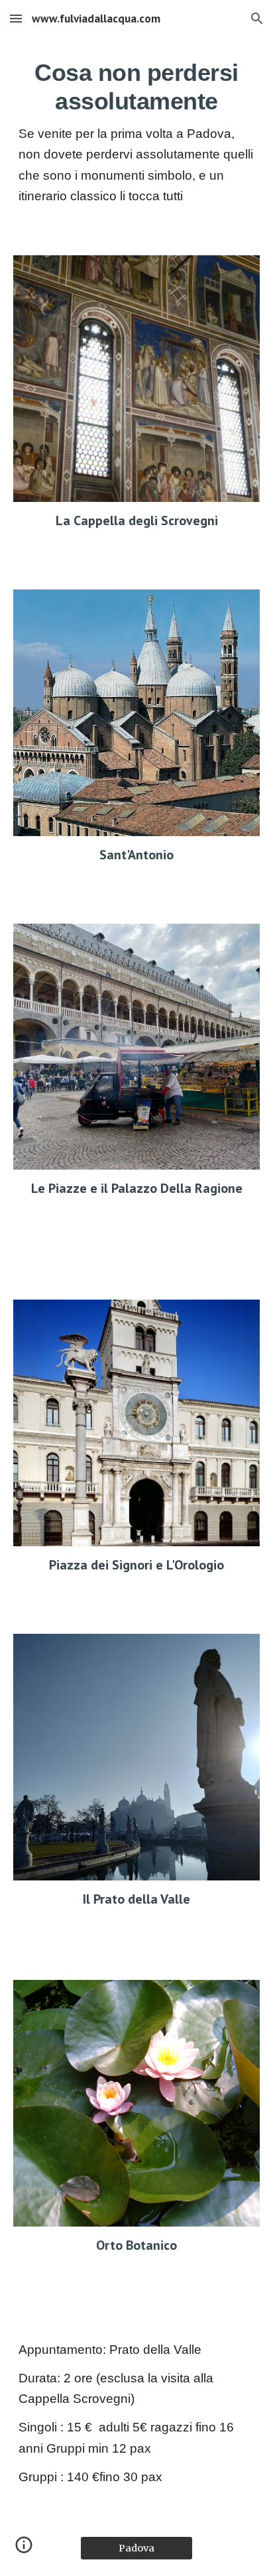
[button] (16, 18)
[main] (136, 138)
